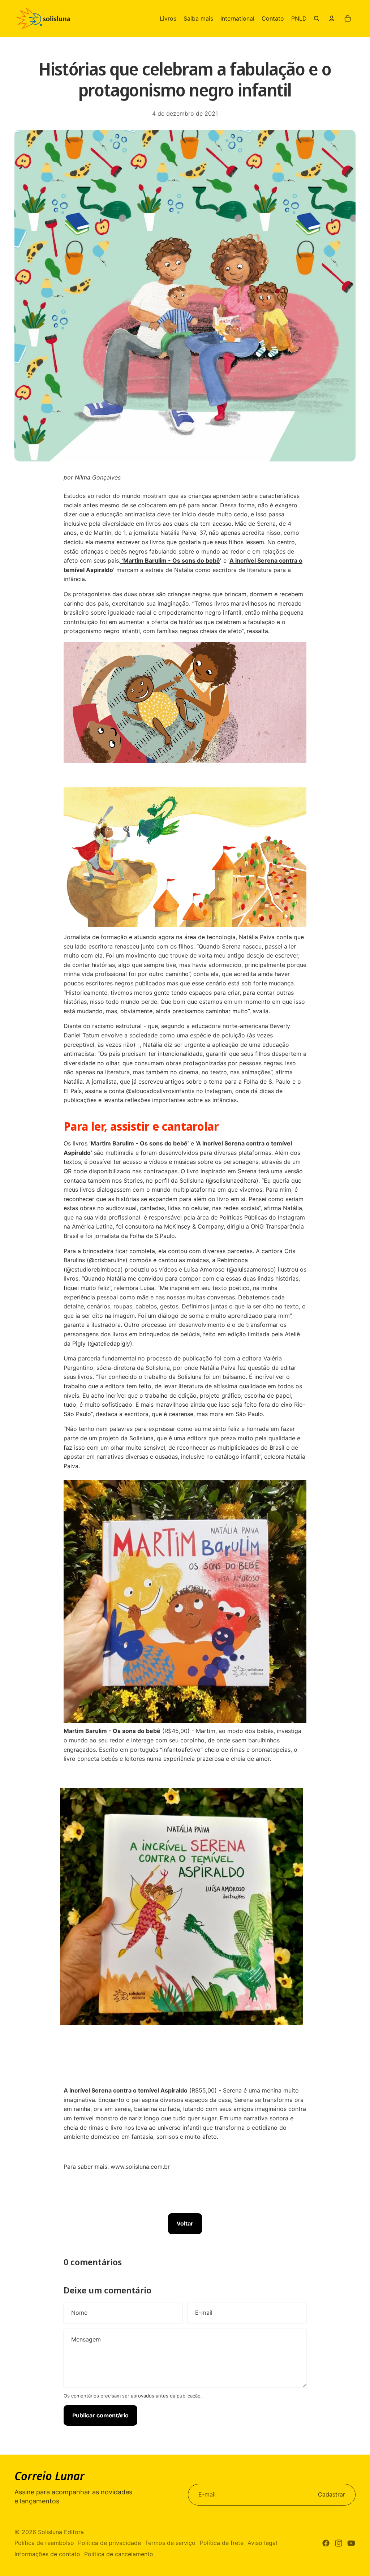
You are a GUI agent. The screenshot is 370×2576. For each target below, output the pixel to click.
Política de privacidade (109, 2543)
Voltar (185, 2224)
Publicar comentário (100, 2415)
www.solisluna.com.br (140, 2167)
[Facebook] (326, 2543)
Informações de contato (47, 2554)
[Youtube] (351, 2543)
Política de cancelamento (119, 2554)
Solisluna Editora (61, 2532)
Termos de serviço (170, 2543)
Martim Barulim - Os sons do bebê (172, 560)
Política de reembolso (44, 2543)
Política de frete (222, 2543)
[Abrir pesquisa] (317, 18)
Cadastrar (332, 2494)
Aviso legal (262, 2543)
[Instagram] (339, 2543)
